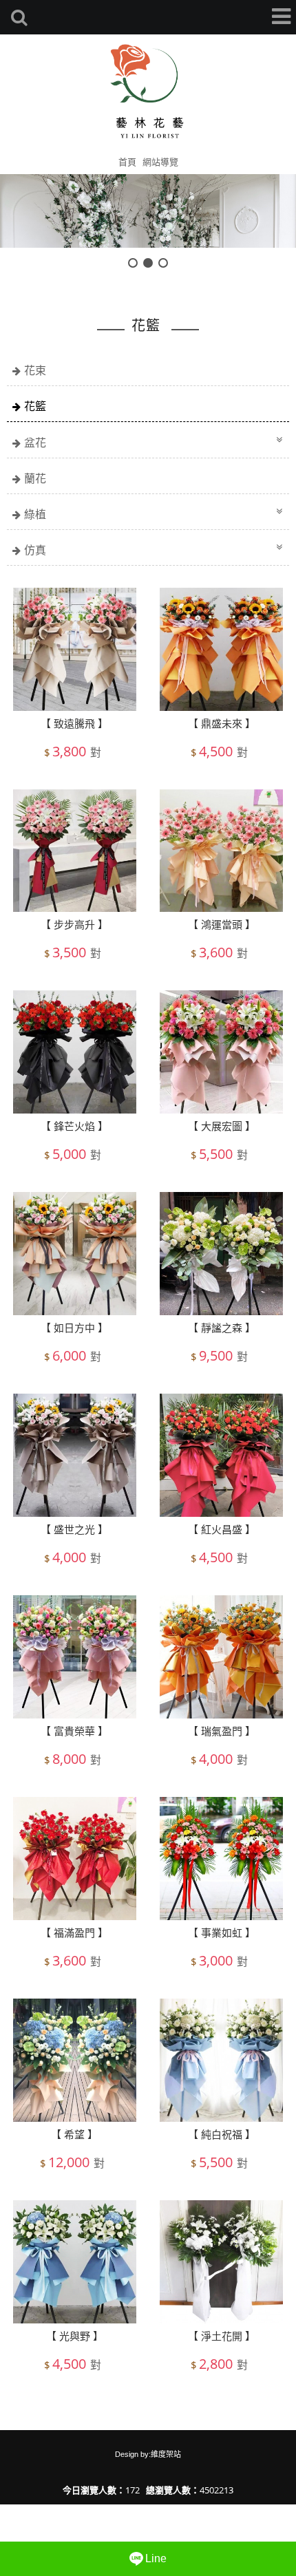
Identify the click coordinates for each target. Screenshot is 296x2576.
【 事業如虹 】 (222, 1933)
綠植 (35, 514)
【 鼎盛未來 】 (222, 723)
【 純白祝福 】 (222, 2134)
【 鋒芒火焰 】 (74, 1126)
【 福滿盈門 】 (74, 1933)
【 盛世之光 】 (74, 1529)
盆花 (35, 443)
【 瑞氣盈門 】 (222, 1731)
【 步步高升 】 (74, 924)
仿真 (35, 550)
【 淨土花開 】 (222, 2336)
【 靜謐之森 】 (222, 1328)
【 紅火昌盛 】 (222, 1529)
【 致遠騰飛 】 (74, 723)
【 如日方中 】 (74, 1328)
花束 (35, 370)
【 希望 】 (74, 2134)
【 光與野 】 (75, 2336)
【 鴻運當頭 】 (222, 924)
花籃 (35, 406)
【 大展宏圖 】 (222, 1126)
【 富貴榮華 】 (74, 1731)
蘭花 (35, 478)
